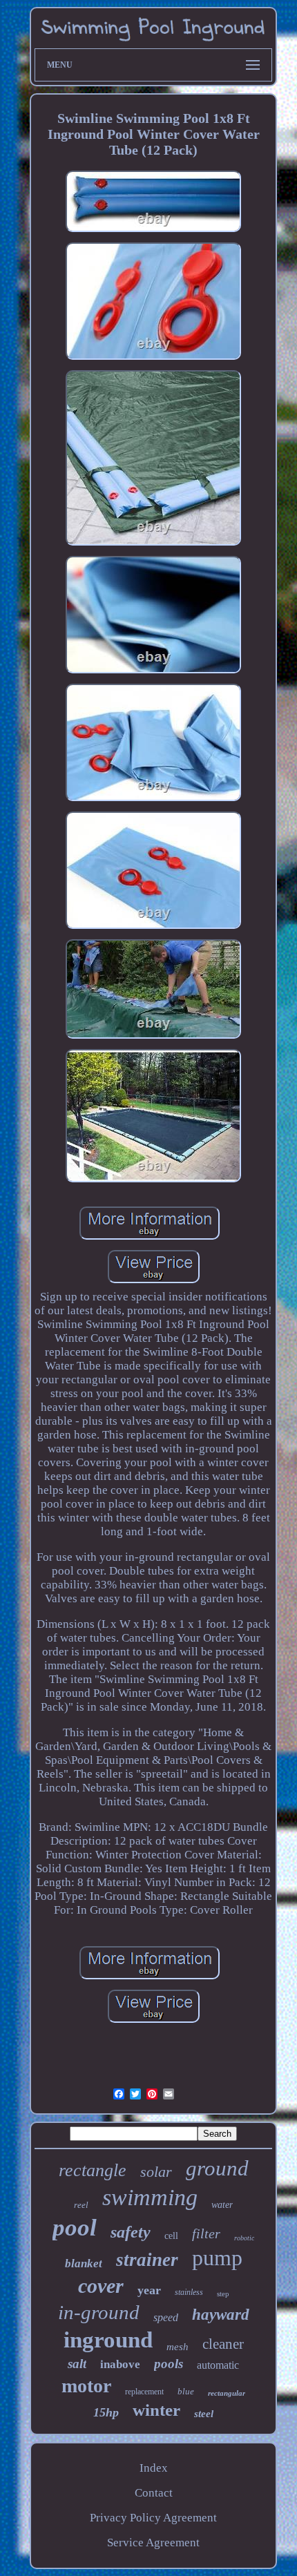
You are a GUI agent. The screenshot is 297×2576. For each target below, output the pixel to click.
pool (75, 2228)
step (223, 2294)
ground (217, 2168)
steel (204, 2414)
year (149, 2290)
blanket (84, 2263)
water (222, 2205)
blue (186, 2391)
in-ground (99, 2312)
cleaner (223, 2344)
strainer (147, 2260)
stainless (189, 2292)
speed (166, 2317)
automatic (218, 2365)
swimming (150, 2197)
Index (154, 2468)
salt (77, 2364)
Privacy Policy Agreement (153, 2518)
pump (217, 2258)
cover (101, 2286)
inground (108, 2340)
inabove (120, 2364)
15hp (106, 2412)
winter (156, 2410)
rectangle (93, 2170)
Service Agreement (153, 2543)
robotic (244, 2238)
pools (169, 2364)
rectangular (227, 2393)
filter (206, 2233)
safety (131, 2232)
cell (171, 2236)
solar (156, 2172)
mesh (178, 2347)
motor (86, 2386)
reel (81, 2205)
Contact (154, 2493)
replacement (144, 2392)
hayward (221, 2315)
